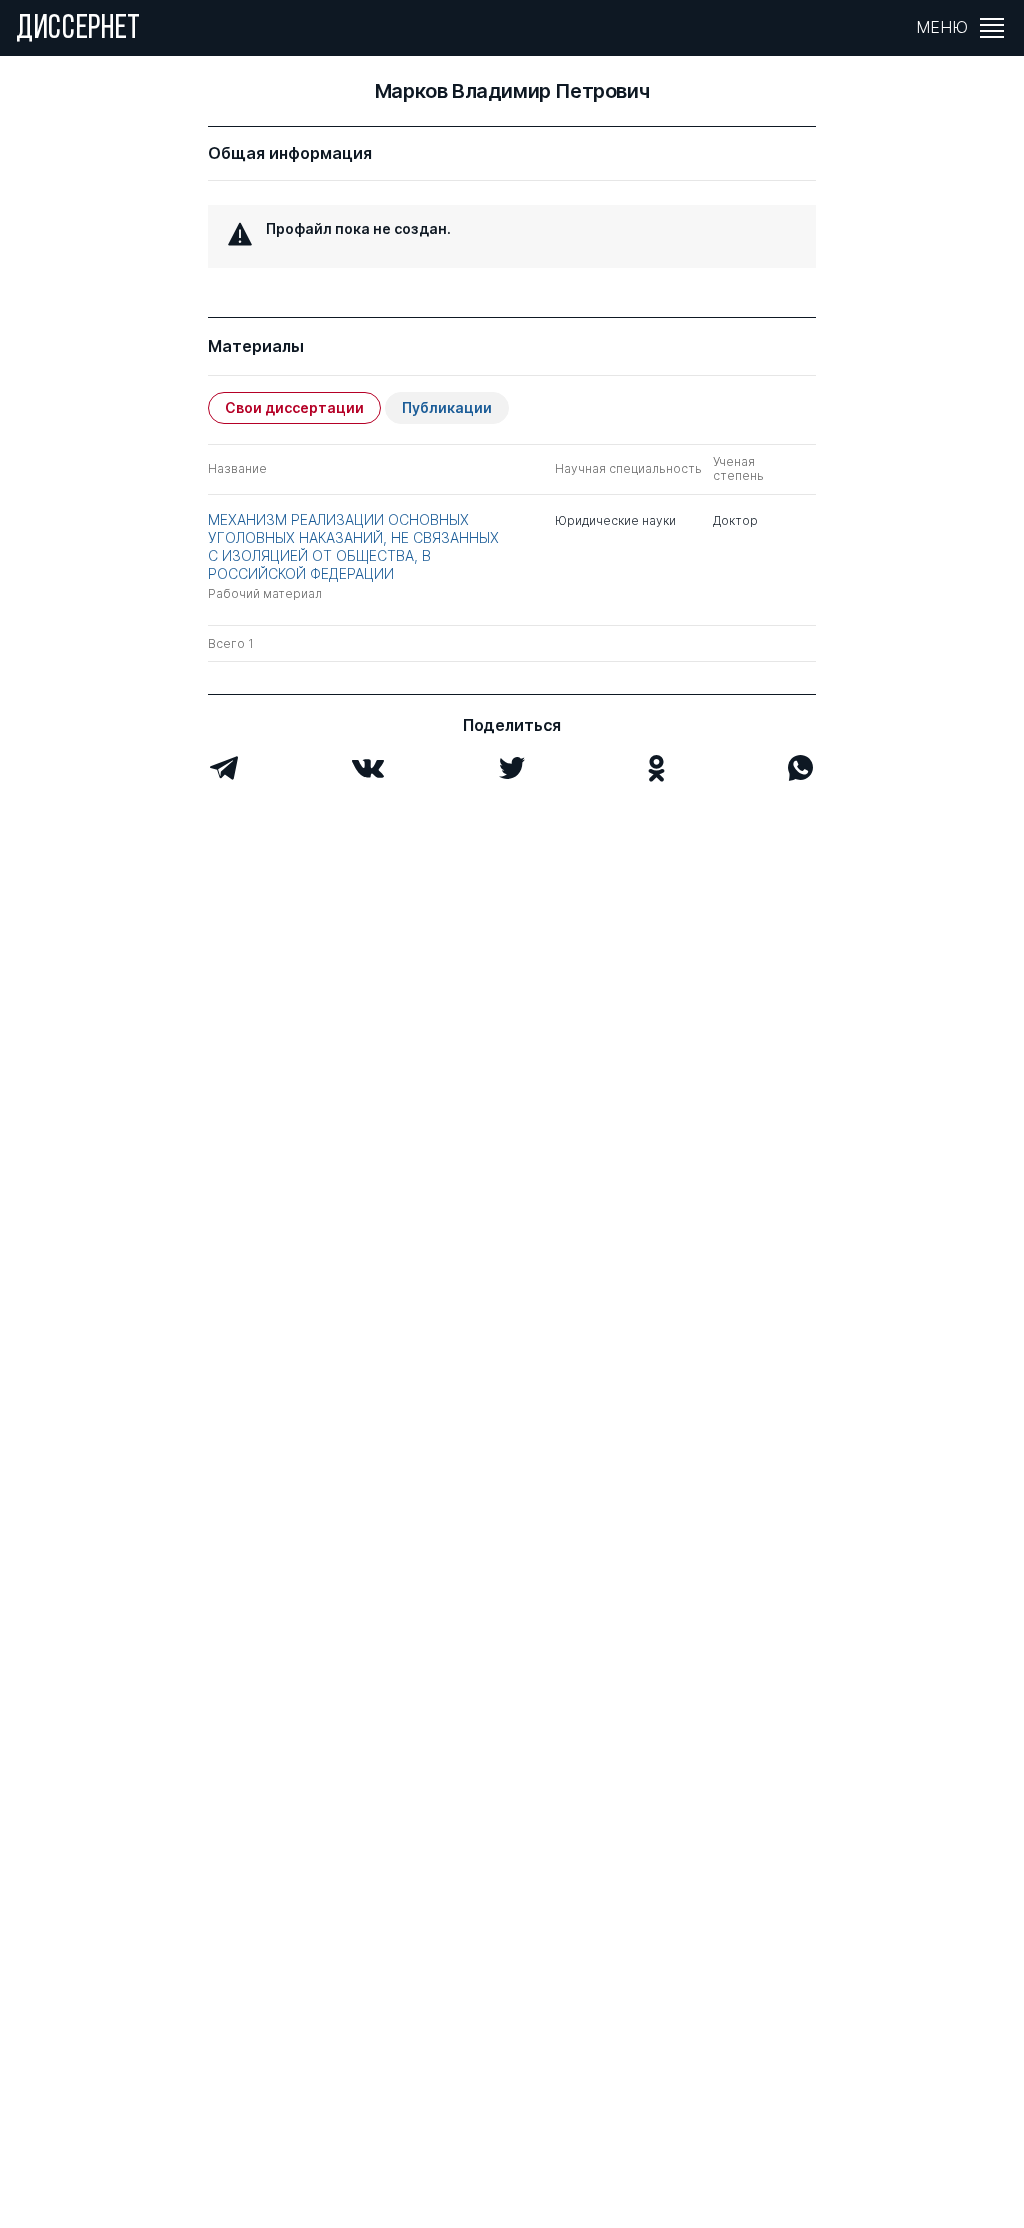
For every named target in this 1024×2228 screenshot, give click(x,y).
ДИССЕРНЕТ (78, 30)
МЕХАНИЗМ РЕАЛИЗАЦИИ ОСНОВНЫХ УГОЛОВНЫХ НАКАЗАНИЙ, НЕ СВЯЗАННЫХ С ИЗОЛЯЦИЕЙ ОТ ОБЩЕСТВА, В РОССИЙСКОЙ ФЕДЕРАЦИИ (353, 547)
